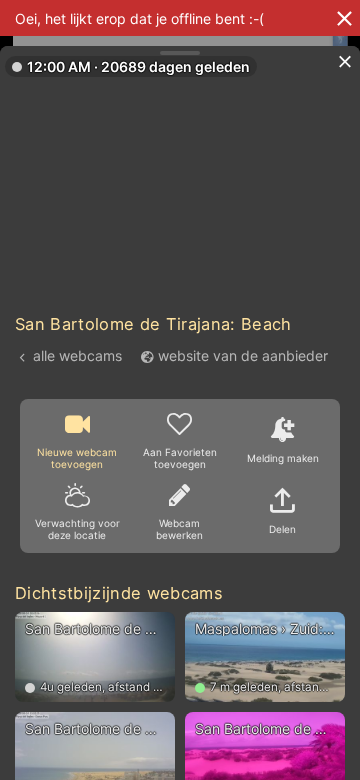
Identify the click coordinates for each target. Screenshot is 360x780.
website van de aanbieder (243, 355)
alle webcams (77, 355)
